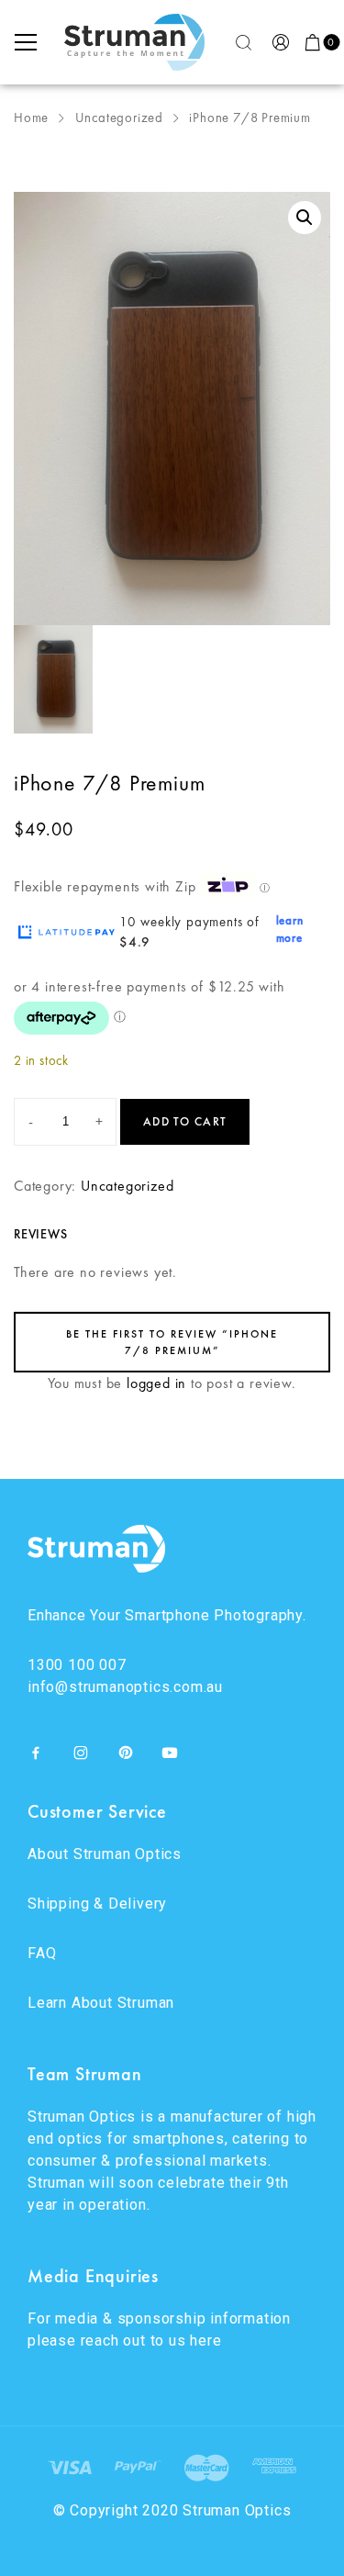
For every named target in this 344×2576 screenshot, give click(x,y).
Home (31, 118)
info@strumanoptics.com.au (125, 1687)
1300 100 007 (77, 1665)
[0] (314, 42)
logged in (156, 1383)
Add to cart (185, 1121)
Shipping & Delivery (97, 1904)
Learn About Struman (101, 2003)
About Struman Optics (105, 1854)
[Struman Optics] (135, 42)
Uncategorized (119, 118)
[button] (305, 218)
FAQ (42, 1953)
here (205, 2341)
